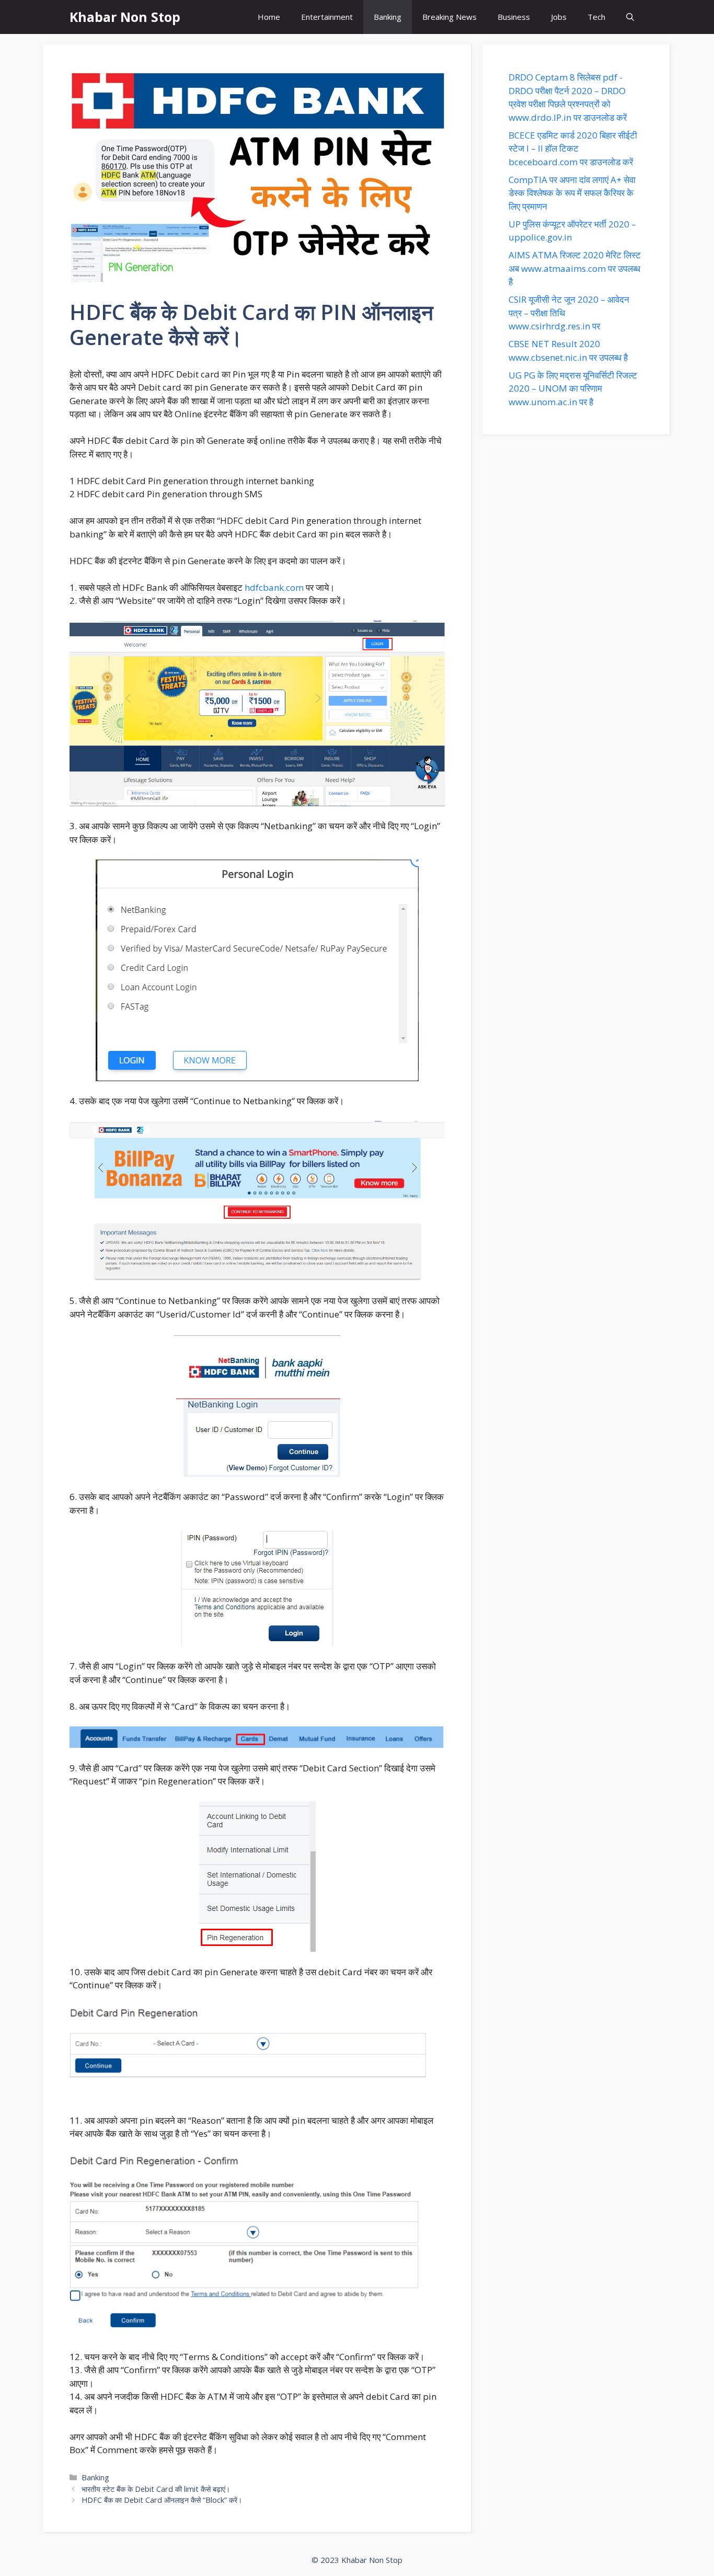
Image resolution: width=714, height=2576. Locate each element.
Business (514, 17)
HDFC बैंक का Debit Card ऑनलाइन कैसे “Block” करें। (162, 2500)
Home (269, 17)
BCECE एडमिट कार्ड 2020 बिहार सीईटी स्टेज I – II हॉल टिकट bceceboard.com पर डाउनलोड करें (573, 148)
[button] (630, 17)
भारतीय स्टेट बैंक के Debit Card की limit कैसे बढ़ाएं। (156, 2489)
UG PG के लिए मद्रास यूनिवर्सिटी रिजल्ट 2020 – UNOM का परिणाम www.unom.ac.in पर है (573, 388)
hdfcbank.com (274, 587)
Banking (388, 17)
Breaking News (450, 17)
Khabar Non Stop (125, 17)
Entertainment (327, 17)
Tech (596, 17)
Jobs (559, 17)
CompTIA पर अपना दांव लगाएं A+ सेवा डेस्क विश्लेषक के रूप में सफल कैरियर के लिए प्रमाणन (572, 193)
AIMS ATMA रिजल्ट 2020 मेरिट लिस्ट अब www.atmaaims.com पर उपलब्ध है (575, 268)
